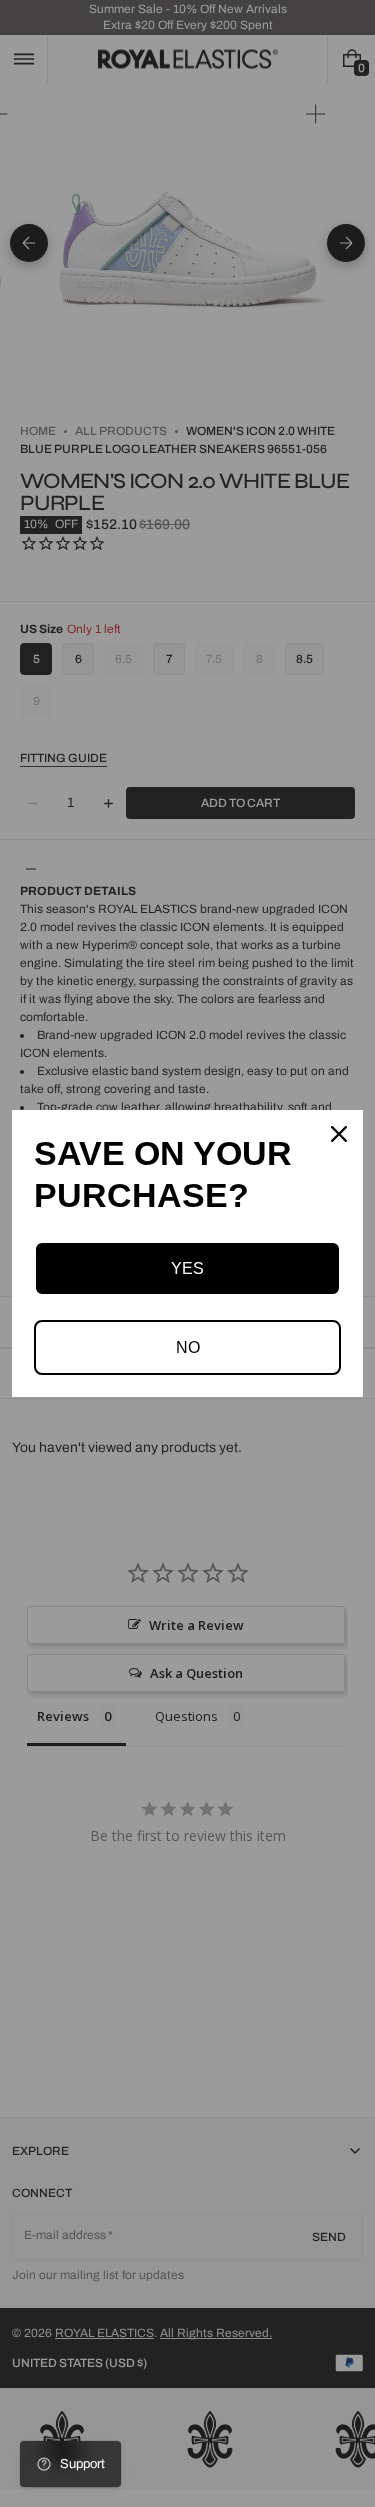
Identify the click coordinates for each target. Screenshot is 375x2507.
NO (188, 1347)
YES (187, 1268)
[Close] (339, 1134)
